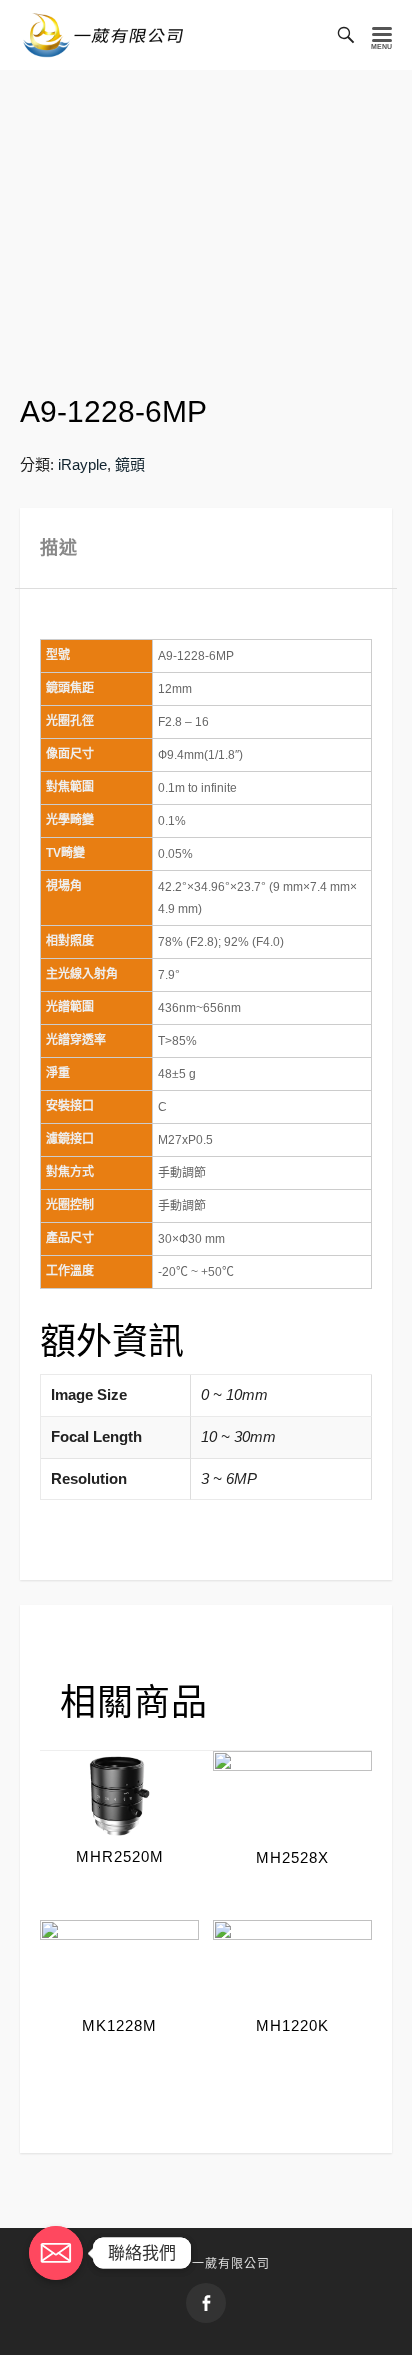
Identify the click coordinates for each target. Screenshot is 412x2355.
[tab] (206, 549)
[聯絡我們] (56, 2253)
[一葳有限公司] (103, 35)
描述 (59, 548)
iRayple (82, 464)
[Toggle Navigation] (382, 35)
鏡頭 (130, 464)
